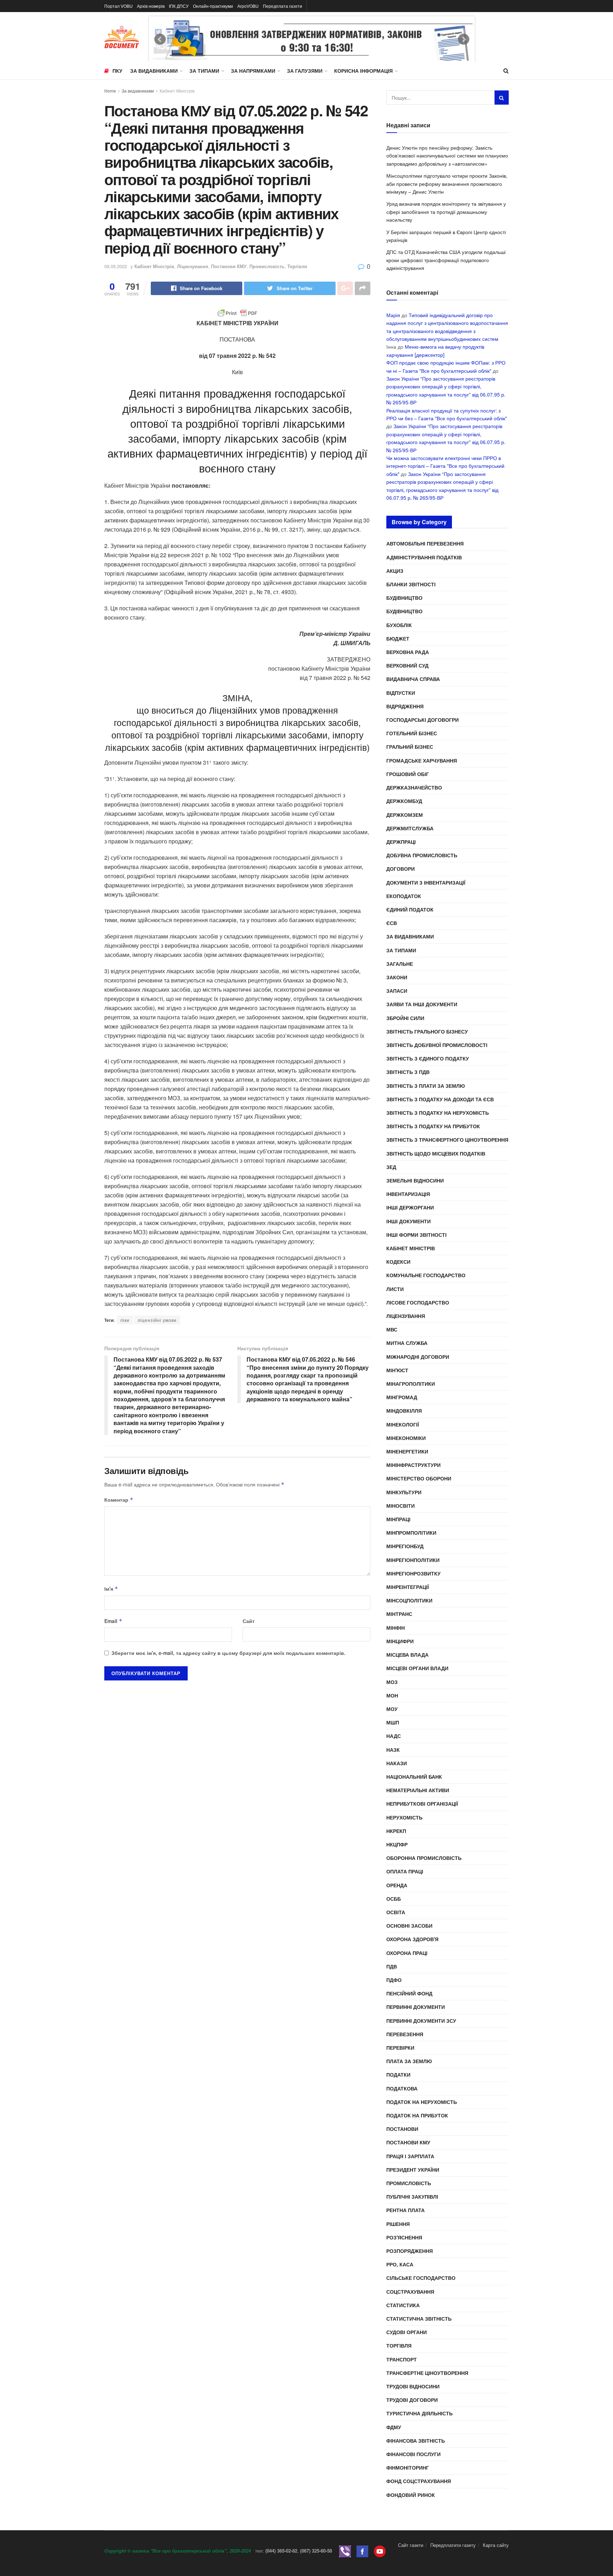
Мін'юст (397, 1370)
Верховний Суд (407, 665)
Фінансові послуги (413, 2454)
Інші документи (408, 1221)
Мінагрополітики (411, 1384)
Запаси (397, 991)
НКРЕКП (396, 1831)
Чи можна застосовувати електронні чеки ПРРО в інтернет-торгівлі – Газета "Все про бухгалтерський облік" (445, 466)
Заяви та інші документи (422, 1004)
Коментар (119, 1500)
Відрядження (405, 706)
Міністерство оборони (419, 1478)
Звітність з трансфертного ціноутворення (447, 1140)
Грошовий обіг (408, 774)
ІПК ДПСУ (179, 6)
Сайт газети (411, 2545)
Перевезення (405, 2034)
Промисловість (267, 266)
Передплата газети (283, 6)
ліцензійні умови (157, 1320)
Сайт (249, 1621)
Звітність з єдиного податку (428, 1058)
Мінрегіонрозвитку (413, 1573)
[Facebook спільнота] (362, 2551)
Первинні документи (416, 2007)
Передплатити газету (453, 2545)
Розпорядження (410, 2251)
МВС (392, 1329)
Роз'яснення (404, 2237)
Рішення (398, 2224)
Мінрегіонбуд (405, 1546)
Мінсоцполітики (409, 1600)
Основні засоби (409, 1926)
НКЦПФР (397, 1844)
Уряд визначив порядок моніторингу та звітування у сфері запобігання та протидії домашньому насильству (446, 212)
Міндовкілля (404, 1411)
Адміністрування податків (424, 557)
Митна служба (407, 1343)
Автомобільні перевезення (425, 543)
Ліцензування (193, 266)
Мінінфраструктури (413, 1465)
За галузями (305, 71)
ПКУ (117, 71)
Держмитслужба (410, 828)
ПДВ (392, 1966)
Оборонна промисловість (424, 1858)
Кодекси (398, 1262)
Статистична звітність (419, 2319)
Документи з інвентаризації (426, 882)
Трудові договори (412, 2400)
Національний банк (414, 1777)
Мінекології (403, 1424)
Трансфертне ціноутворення (427, 2373)
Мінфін (396, 1628)
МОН (392, 1695)
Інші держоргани (410, 1207)
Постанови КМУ (229, 266)
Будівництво (404, 598)
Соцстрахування (410, 2292)
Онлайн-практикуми (213, 6)
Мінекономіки (406, 1438)
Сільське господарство (421, 2278)
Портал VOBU (118, 6)
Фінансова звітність (416, 2441)
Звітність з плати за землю (426, 1086)
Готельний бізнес (412, 733)
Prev (160, 39)
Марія (393, 315)
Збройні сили (405, 1018)
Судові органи (407, 2332)
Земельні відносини (415, 1180)
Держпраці (401, 842)
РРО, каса (400, 2264)
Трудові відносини (413, 2386)
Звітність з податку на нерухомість (438, 1113)
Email (113, 1621)
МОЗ (392, 1682)
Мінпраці (398, 1519)
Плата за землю (409, 2061)
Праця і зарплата (410, 2156)
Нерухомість (404, 1817)
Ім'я (111, 1589)
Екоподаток (404, 896)
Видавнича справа (413, 679)
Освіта (396, 1912)
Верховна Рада (408, 652)
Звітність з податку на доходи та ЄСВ (440, 1099)
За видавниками (154, 71)
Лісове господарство (418, 1302)
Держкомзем (405, 815)
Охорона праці (407, 1953)
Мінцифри (400, 1641)
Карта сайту (496, 2545)
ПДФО (394, 1980)
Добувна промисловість (422, 855)
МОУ (392, 1709)
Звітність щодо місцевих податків (436, 1153)
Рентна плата (405, 2210)
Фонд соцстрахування (419, 2481)
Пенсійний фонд (409, 1993)
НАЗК (393, 1750)
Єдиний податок (410, 909)
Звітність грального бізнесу (427, 1031)
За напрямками (253, 71)
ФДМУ (394, 2427)
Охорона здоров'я (412, 1939)
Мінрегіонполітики (413, 1560)
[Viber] (345, 2551)
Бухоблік (399, 625)
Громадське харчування (422, 760)
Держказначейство (414, 787)
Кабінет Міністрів (177, 91)
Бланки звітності (411, 584)
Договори (401, 869)
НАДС (394, 1736)
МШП (393, 1722)
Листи (395, 1289)
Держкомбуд (404, 801)
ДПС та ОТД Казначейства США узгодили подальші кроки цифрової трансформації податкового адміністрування (446, 260)
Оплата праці (405, 1871)
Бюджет (398, 638)
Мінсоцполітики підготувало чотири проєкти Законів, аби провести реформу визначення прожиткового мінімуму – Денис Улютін (447, 184)
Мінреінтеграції (408, 1587)
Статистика (403, 2305)
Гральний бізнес (410, 747)
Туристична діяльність (419, 2413)
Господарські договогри (423, 720)
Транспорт (402, 2359)
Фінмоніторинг (408, 2467)
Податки (398, 2074)
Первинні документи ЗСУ (421, 2021)
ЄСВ (392, 923)
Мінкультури (404, 1492)
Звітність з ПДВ (408, 1072)
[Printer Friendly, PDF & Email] (237, 313)
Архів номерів (151, 6)
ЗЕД (391, 1167)
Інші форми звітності (416, 1235)
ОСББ (394, 1899)
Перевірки (400, 2048)
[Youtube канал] (380, 2551)
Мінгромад (402, 1397)
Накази (397, 1763)
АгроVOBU (248, 6)
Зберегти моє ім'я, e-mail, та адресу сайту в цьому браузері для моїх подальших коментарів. (228, 1653)
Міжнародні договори (418, 1357)
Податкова (402, 2088)
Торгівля (297, 266)
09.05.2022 (116, 266)
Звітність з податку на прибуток (433, 1126)
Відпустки (401, 693)
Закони (397, 977)
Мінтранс (399, 1614)
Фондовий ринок (411, 2495)
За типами (204, 71)
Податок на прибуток (417, 2115)
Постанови (402, 2129)
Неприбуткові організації (422, 1804)
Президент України (413, 2170)
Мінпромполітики (411, 1533)
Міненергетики (407, 1451)
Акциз (395, 571)
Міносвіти (401, 1506)
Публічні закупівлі (412, 2196)
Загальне (400, 964)
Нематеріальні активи (418, 1790)
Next (464, 39)
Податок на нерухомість (422, 2102)
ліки (125, 1320)
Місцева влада (407, 1655)
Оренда (397, 1885)
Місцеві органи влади (417, 1668)
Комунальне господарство (426, 1275)
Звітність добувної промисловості (437, 1045)
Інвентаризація (408, 1194)
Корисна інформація (363, 71)
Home (110, 91)
